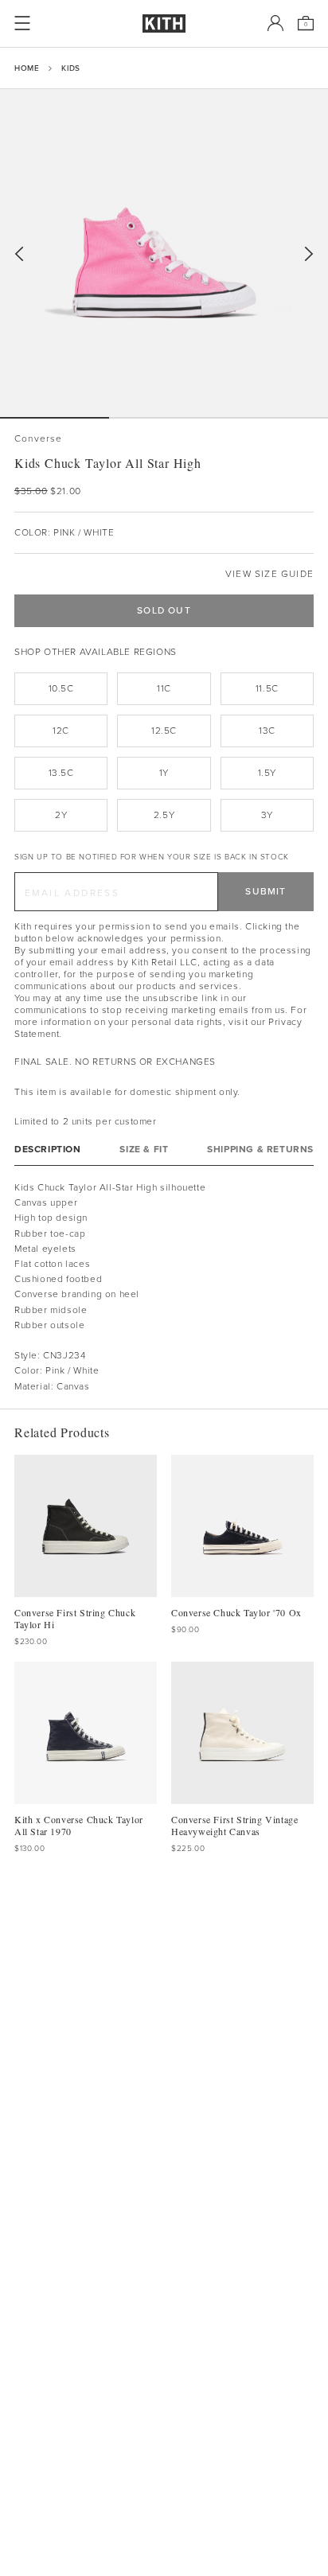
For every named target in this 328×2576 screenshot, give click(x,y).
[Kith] (164, 23)
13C (267, 731)
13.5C (61, 773)
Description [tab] (48, 1150)
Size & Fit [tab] (144, 1150)
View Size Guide (269, 574)
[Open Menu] (22, 23)
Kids (70, 68)
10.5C (61, 688)
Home (27, 68)
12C (61, 731)
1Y (164, 773)
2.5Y (164, 815)
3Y (267, 815)
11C (164, 688)
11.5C (267, 688)
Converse (39, 439)
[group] (164, 253)
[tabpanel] (164, 1287)
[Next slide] (309, 254)
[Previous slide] (19, 254)
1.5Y (267, 773)
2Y (61, 815)
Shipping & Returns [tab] (260, 1150)
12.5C (164, 731)
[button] (164, 418)
